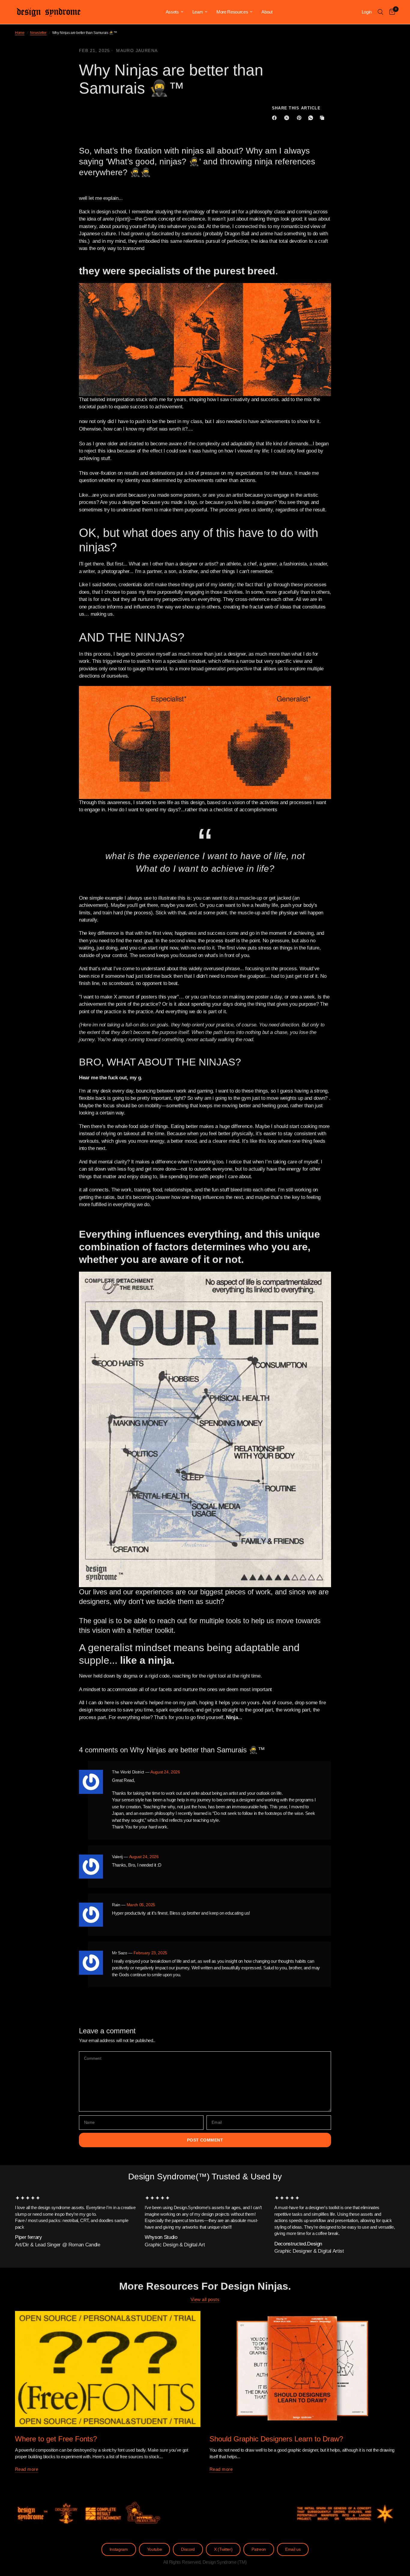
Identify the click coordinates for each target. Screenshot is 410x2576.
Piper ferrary (29, 2238)
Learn (198, 12)
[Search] (380, 12)
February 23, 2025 (150, 1953)
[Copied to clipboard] (323, 118)
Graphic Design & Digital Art (175, 2245)
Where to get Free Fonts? (56, 2439)
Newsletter (38, 33)
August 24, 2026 (165, 1772)
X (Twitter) (223, 2549)
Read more (27, 2469)
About (267, 12)
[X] (288, 118)
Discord (188, 2549)
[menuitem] (175, 12)
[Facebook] (276, 118)
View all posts (205, 2299)
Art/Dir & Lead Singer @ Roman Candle (58, 2245)
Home (20, 33)
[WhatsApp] (312, 118)
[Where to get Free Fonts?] (108, 2369)
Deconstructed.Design (298, 2244)
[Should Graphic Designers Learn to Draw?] (302, 2369)
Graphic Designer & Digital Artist (309, 2251)
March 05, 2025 (141, 1905)
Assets (172, 12)
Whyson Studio (161, 2238)
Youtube (155, 2549)
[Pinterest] (300, 118)
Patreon (259, 2549)
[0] (391, 12)
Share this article (296, 108)
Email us (293, 2549)
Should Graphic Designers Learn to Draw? (276, 2439)
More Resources (232, 12)
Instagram (119, 2549)
